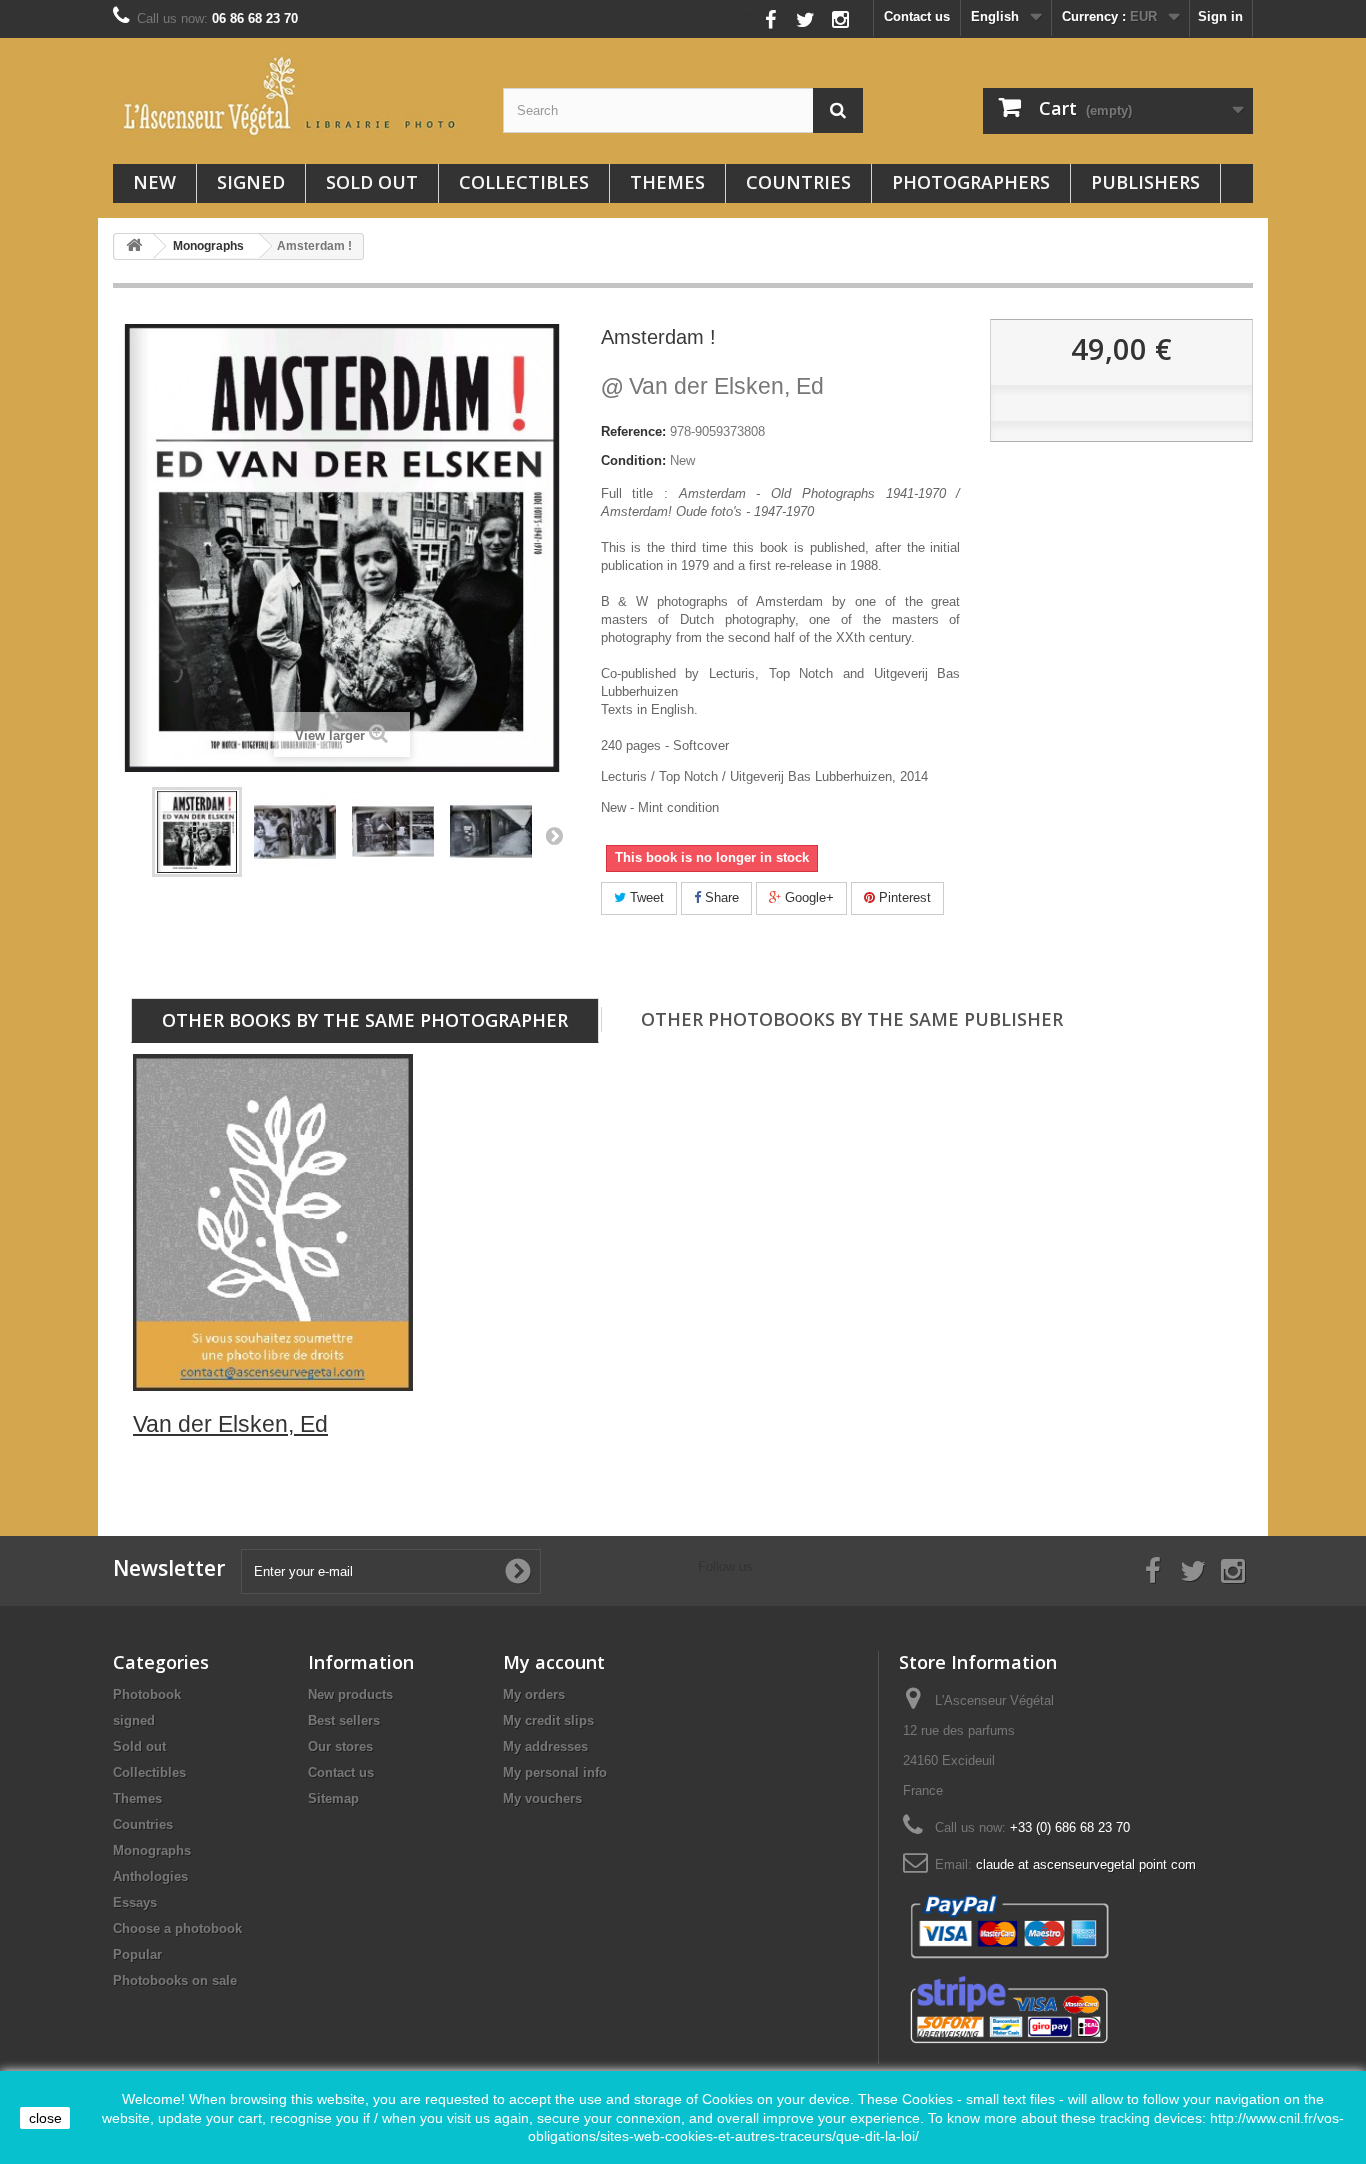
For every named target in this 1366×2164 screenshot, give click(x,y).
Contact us (917, 16)
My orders (534, 1694)
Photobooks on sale (175, 1980)
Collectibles (524, 182)
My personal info (555, 1772)
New (154, 182)
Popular (137, 1954)
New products (350, 1694)
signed (251, 182)
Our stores (340, 1746)
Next (554, 835)
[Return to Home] (134, 246)
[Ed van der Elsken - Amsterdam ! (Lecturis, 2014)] (197, 832)
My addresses (545, 1746)
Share (720, 897)
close (45, 2118)
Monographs (152, 1850)
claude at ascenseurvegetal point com (1086, 1864)
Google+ (807, 897)
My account (554, 1662)
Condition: (633, 460)
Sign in (1220, 16)
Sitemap (333, 1798)
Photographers (971, 182)
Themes (667, 182)
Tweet (645, 897)
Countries (798, 182)
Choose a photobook (177, 1928)
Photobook (147, 1694)
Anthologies (150, 1876)
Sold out (372, 182)
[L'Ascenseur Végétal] (293, 96)
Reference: (633, 431)
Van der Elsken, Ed (712, 386)
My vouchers (542, 1798)
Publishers (1145, 182)
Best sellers (344, 1720)
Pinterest (903, 897)
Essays (135, 1902)
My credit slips (548, 1720)
